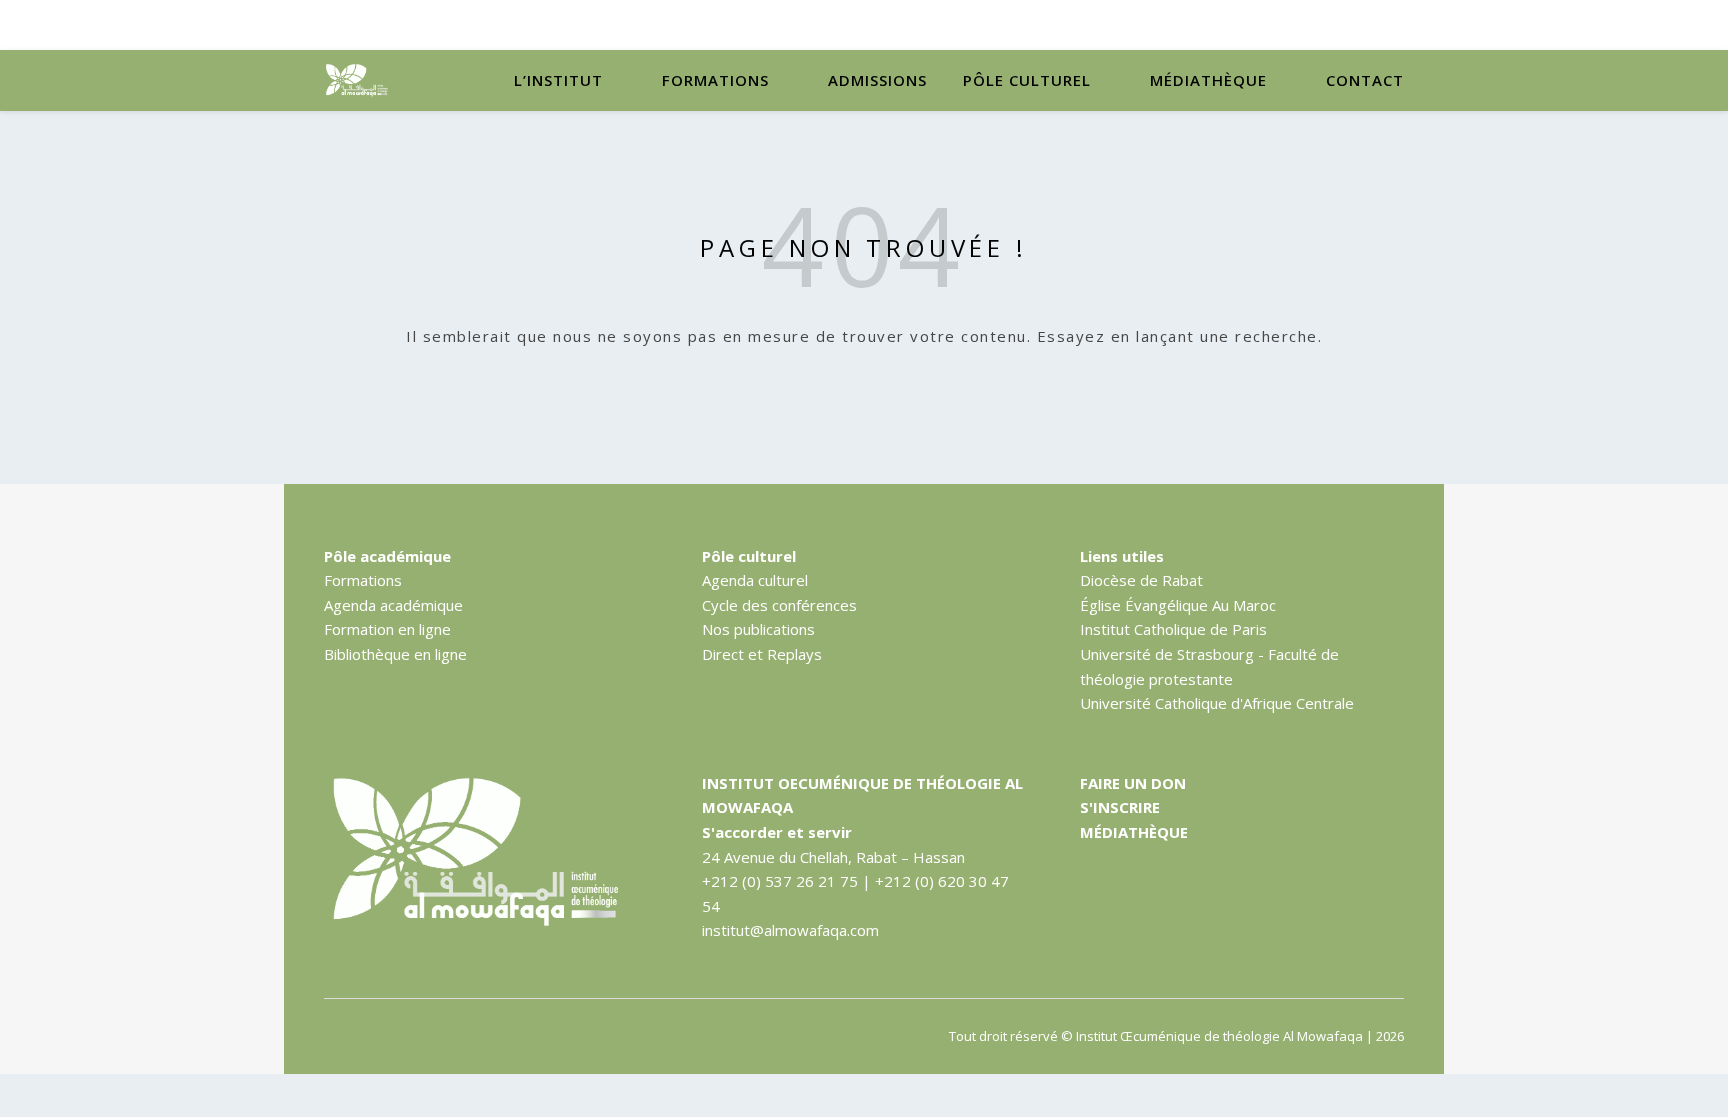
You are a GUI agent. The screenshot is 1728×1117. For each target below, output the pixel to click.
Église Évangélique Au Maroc (1178, 605)
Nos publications (758, 629)
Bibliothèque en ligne (395, 654)
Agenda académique (393, 605)
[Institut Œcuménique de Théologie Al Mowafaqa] (359, 80)
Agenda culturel (755, 580)
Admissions (877, 80)
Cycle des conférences (779, 605)
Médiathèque (1208, 80)
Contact (1365, 80)
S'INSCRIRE (1120, 807)
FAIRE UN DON (1133, 783)
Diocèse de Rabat (1141, 580)
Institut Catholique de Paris (1173, 629)
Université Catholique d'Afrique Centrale (1217, 703)
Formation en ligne (387, 629)
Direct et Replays (762, 654)
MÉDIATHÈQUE (1134, 832)
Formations (715, 80)
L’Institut (558, 80)
